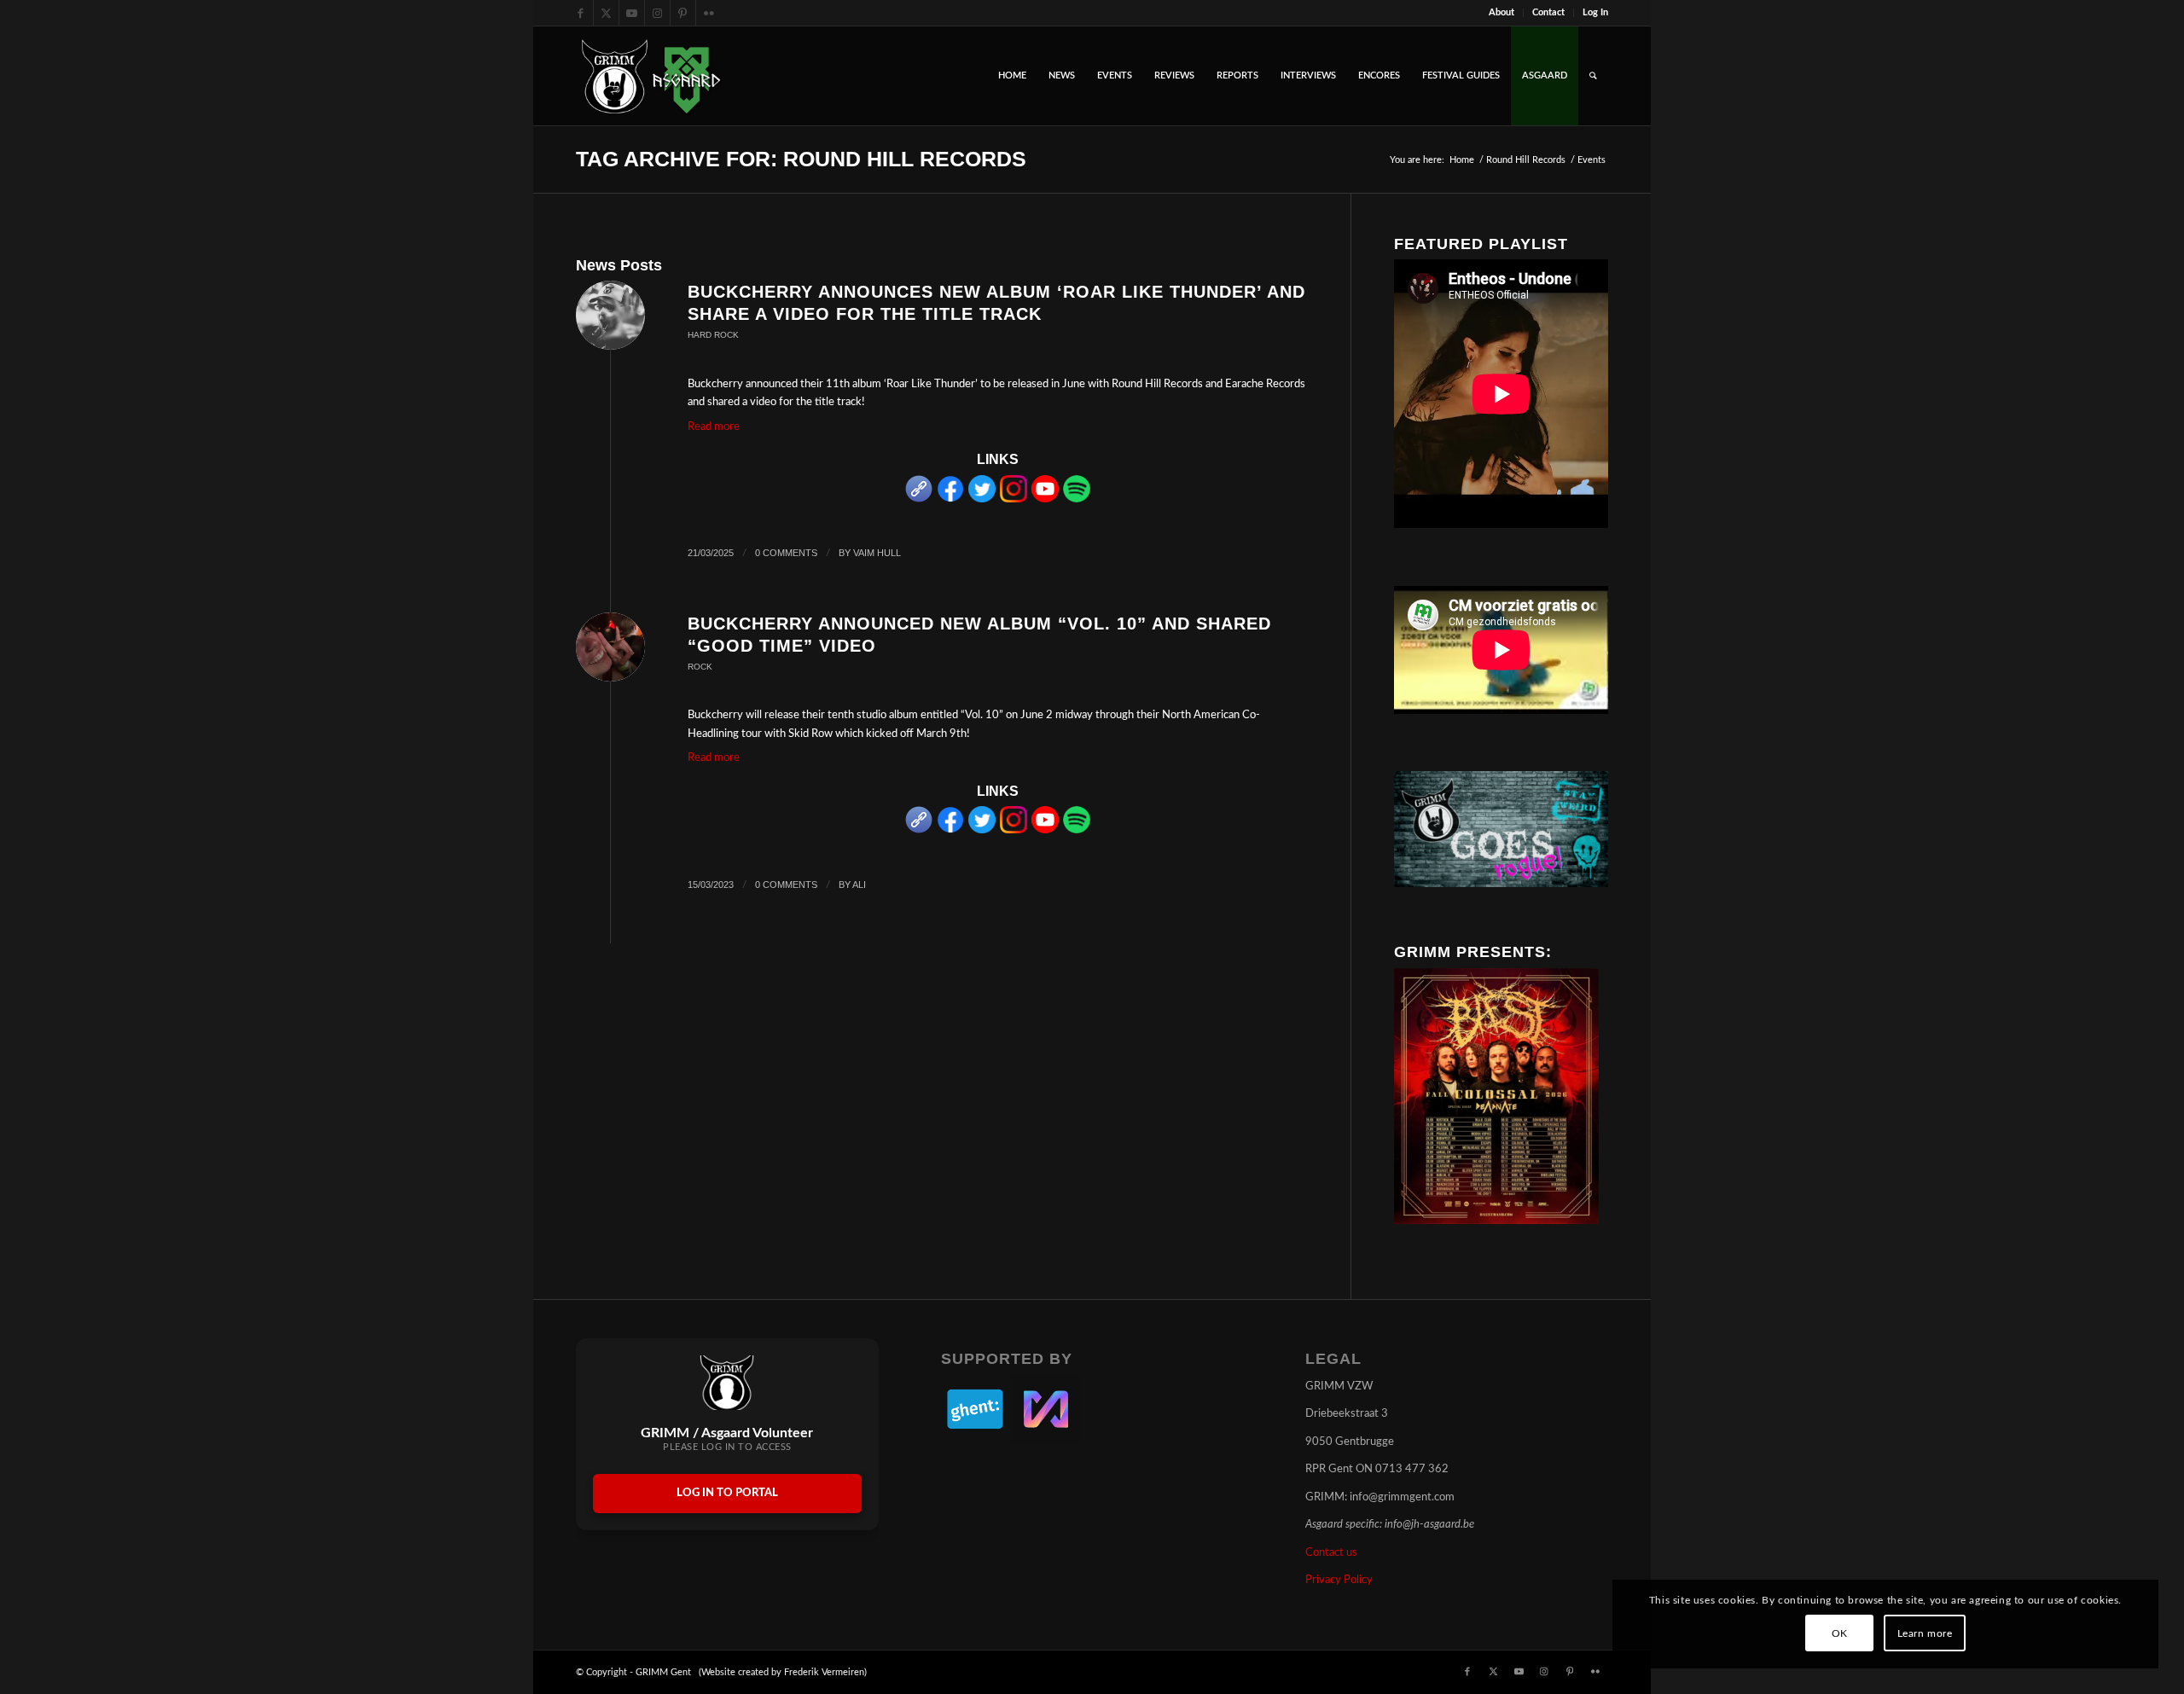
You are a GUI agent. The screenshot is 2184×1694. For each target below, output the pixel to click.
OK (1840, 1633)
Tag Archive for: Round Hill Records (801, 159)
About (1501, 12)
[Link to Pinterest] (683, 13)
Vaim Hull (877, 553)
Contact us (1331, 1553)
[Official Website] (919, 499)
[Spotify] (1077, 499)
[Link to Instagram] (657, 13)
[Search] (1593, 76)
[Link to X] (606, 13)
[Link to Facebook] (581, 13)
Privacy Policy (1339, 1580)
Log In (1595, 12)
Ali (859, 885)
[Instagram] (1014, 499)
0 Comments (786, 553)
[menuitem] (1502, 13)
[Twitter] (982, 499)
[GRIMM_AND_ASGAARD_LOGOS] (651, 76)
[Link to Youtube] (632, 13)
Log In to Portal (727, 1493)
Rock (700, 667)
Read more (714, 427)
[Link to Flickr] (709, 13)
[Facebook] (950, 499)
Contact (1548, 12)
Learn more (1925, 1633)
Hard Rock (713, 335)
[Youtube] (1045, 499)
